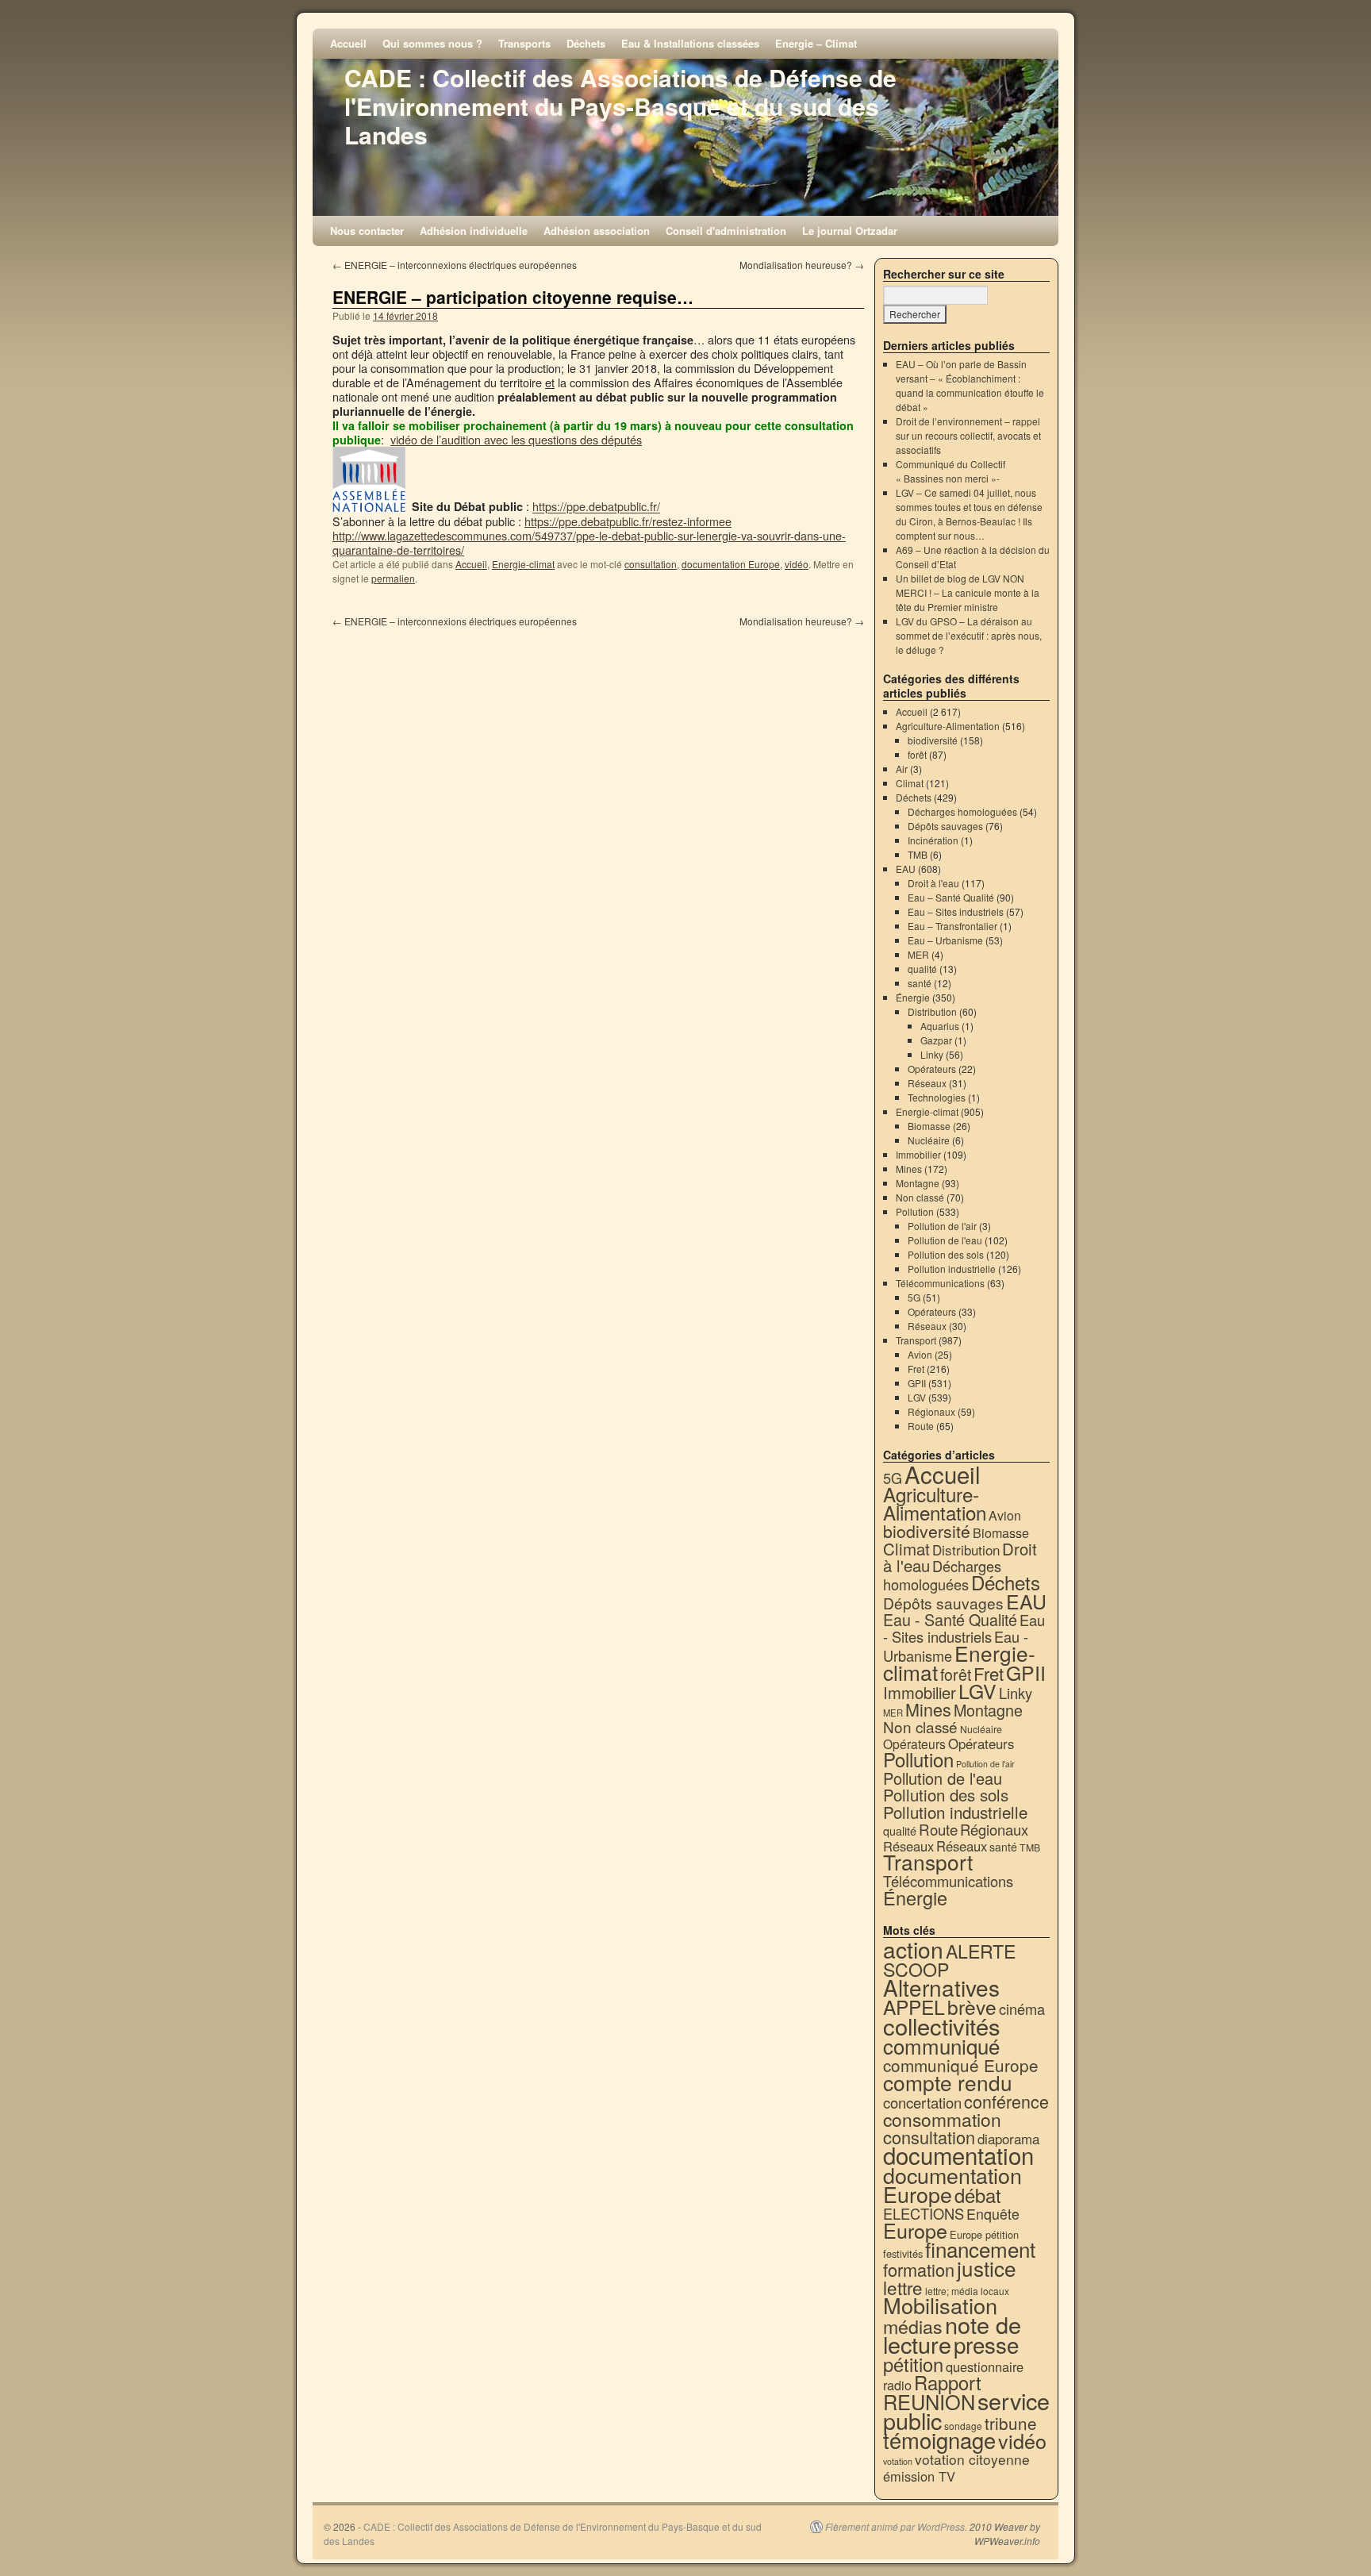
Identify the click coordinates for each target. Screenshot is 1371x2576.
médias (913, 2326)
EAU (906, 869)
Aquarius (940, 1026)
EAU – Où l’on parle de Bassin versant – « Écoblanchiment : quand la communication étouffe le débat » (970, 385)
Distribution (932, 1011)
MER (918, 954)
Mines (909, 1169)
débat (978, 2195)
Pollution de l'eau (945, 1240)
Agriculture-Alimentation (948, 726)
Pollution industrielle (952, 1269)
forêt (917, 754)
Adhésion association (597, 231)
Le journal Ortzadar (850, 231)
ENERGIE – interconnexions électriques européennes (455, 265)
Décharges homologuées (962, 811)
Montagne (918, 1183)
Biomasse (929, 1126)
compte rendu (948, 2082)
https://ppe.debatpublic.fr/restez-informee (628, 521)
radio (897, 2385)
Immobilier (918, 1154)
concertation (922, 2102)
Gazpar (936, 1040)
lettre (903, 2287)
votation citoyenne (972, 2459)
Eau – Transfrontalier (952, 926)
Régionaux (931, 1411)
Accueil (348, 43)
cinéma (1022, 2009)
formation (919, 2269)
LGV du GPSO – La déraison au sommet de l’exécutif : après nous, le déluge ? (969, 635)
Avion (920, 1354)
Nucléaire (929, 1140)
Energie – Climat (816, 43)
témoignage (939, 2440)
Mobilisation (940, 2305)
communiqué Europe (961, 2065)
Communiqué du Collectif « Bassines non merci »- (950, 471)
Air (902, 769)
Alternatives (941, 1987)
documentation (958, 2155)
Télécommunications (940, 1283)
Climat (910, 783)
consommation (942, 2119)
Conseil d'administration (726, 231)
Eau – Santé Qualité (951, 897)
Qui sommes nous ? (432, 43)
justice (987, 2268)
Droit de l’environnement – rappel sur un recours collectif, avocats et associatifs (968, 435)
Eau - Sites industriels (964, 1628)
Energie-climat (523, 564)
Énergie (913, 997)
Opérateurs (932, 1069)
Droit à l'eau (933, 883)
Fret (916, 1369)
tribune (1011, 2423)
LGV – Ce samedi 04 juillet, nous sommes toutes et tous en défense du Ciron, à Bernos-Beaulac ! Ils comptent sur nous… (969, 514)
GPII (917, 1383)
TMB (918, 854)
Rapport (948, 2382)
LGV (917, 1397)
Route (921, 1426)
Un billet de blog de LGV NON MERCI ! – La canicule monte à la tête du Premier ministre (968, 592)
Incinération (933, 840)
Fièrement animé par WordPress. (896, 2527)
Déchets (586, 43)
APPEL (914, 2007)
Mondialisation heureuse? (802, 265)
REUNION (929, 2401)
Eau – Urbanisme (945, 940)
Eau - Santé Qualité (950, 1619)
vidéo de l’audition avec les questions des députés (516, 439)
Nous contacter (367, 231)
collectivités (942, 2025)
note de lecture (952, 2334)
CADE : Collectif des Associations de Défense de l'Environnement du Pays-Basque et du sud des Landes (620, 106)
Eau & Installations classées (690, 43)
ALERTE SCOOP (949, 1960)
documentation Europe (731, 564)
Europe (915, 2230)
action (913, 1949)
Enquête (993, 2214)
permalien (393, 578)
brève (972, 2007)
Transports (524, 43)
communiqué (941, 2045)
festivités (903, 2253)
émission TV (919, 2476)
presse (986, 2344)
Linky (932, 1054)
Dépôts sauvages (945, 826)
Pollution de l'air (942, 1226)
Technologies (937, 1097)
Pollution (915, 1211)
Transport (916, 1340)
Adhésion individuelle (474, 231)
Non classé (920, 1197)
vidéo (797, 564)
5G (914, 1297)
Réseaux (927, 1083)
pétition (913, 2364)
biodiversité (933, 740)
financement (980, 2249)
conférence (1006, 2101)
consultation (651, 564)
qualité (922, 969)
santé (920, 983)
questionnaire (985, 2366)
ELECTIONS (924, 2213)
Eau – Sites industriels (956, 911)
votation (898, 2461)
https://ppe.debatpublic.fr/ (596, 507)
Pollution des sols (946, 1254)
